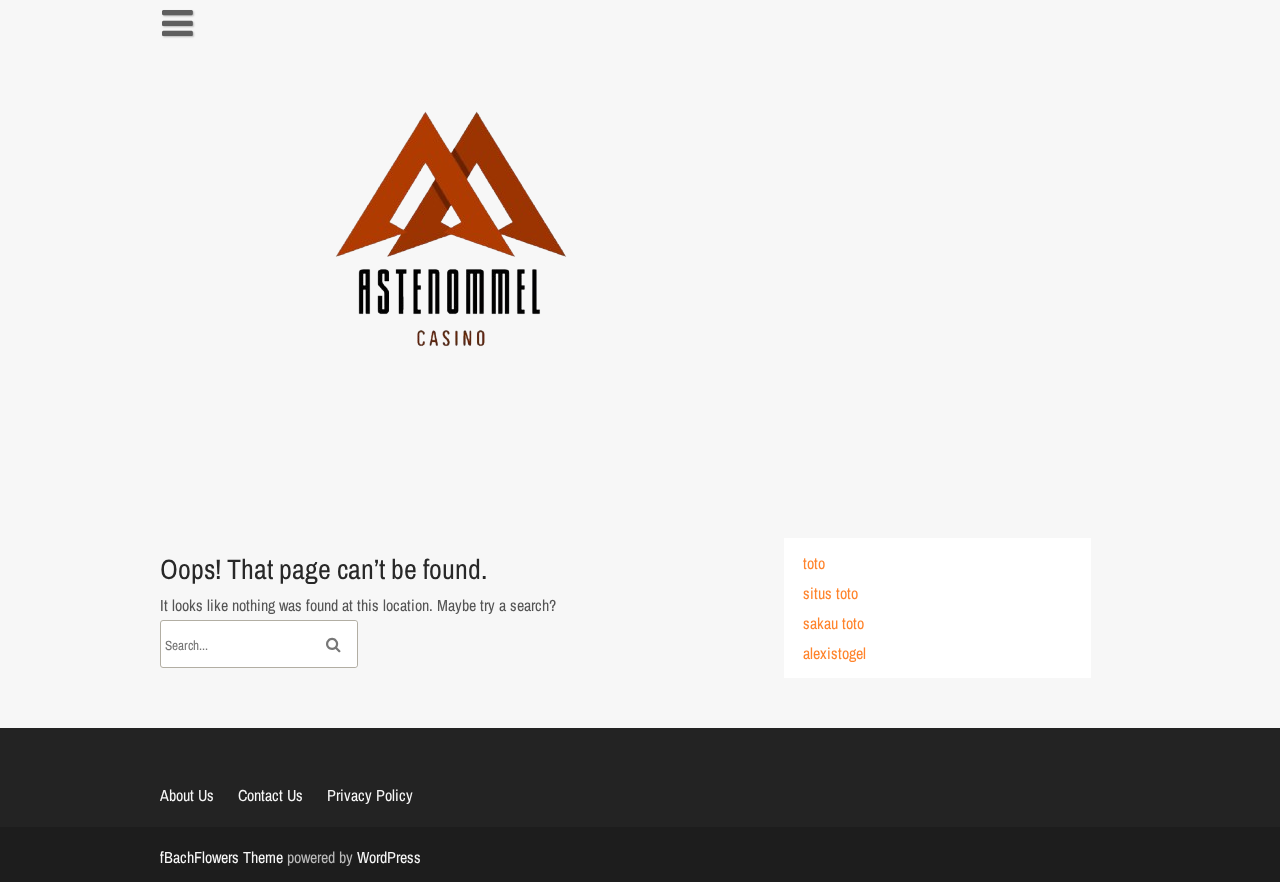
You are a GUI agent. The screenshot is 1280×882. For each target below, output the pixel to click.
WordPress (389, 857)
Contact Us (270, 795)
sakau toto (833, 623)
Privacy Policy (370, 795)
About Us (187, 795)
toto (814, 563)
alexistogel (834, 653)
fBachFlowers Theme (221, 857)
